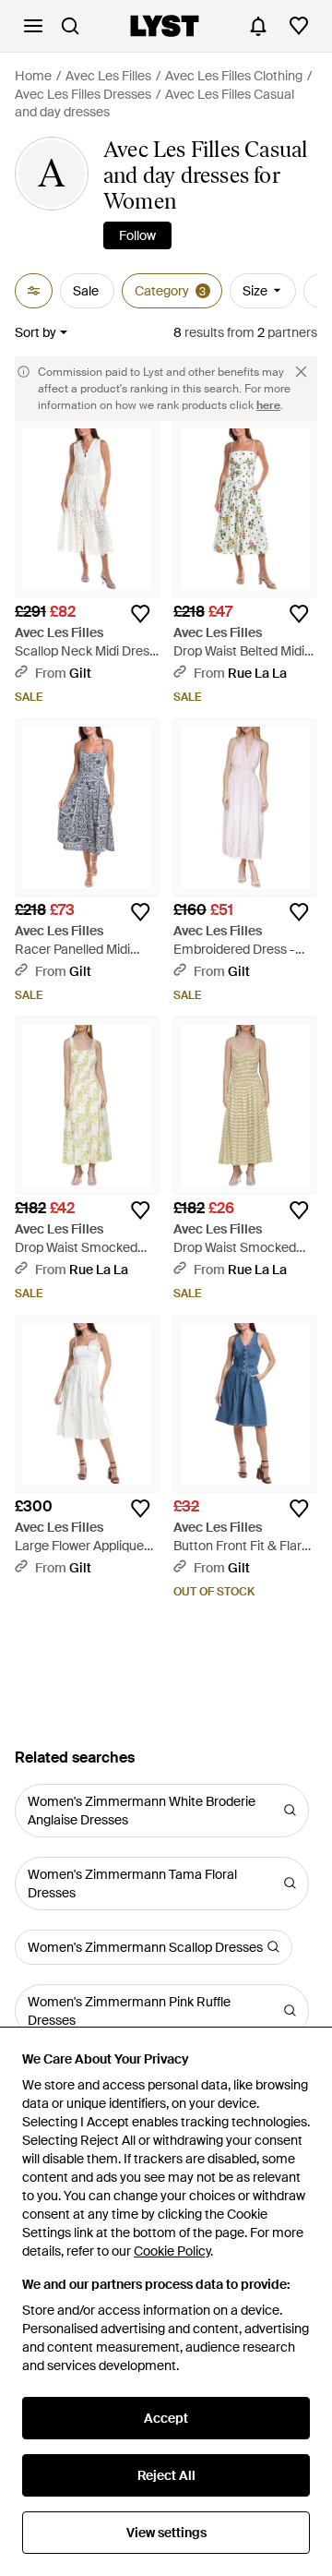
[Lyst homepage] (165, 26)
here (268, 405)
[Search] (70, 26)
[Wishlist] (299, 26)
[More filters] (34, 291)
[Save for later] (140, 614)
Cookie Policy (172, 2251)
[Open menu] (33, 26)
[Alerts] (258, 26)
